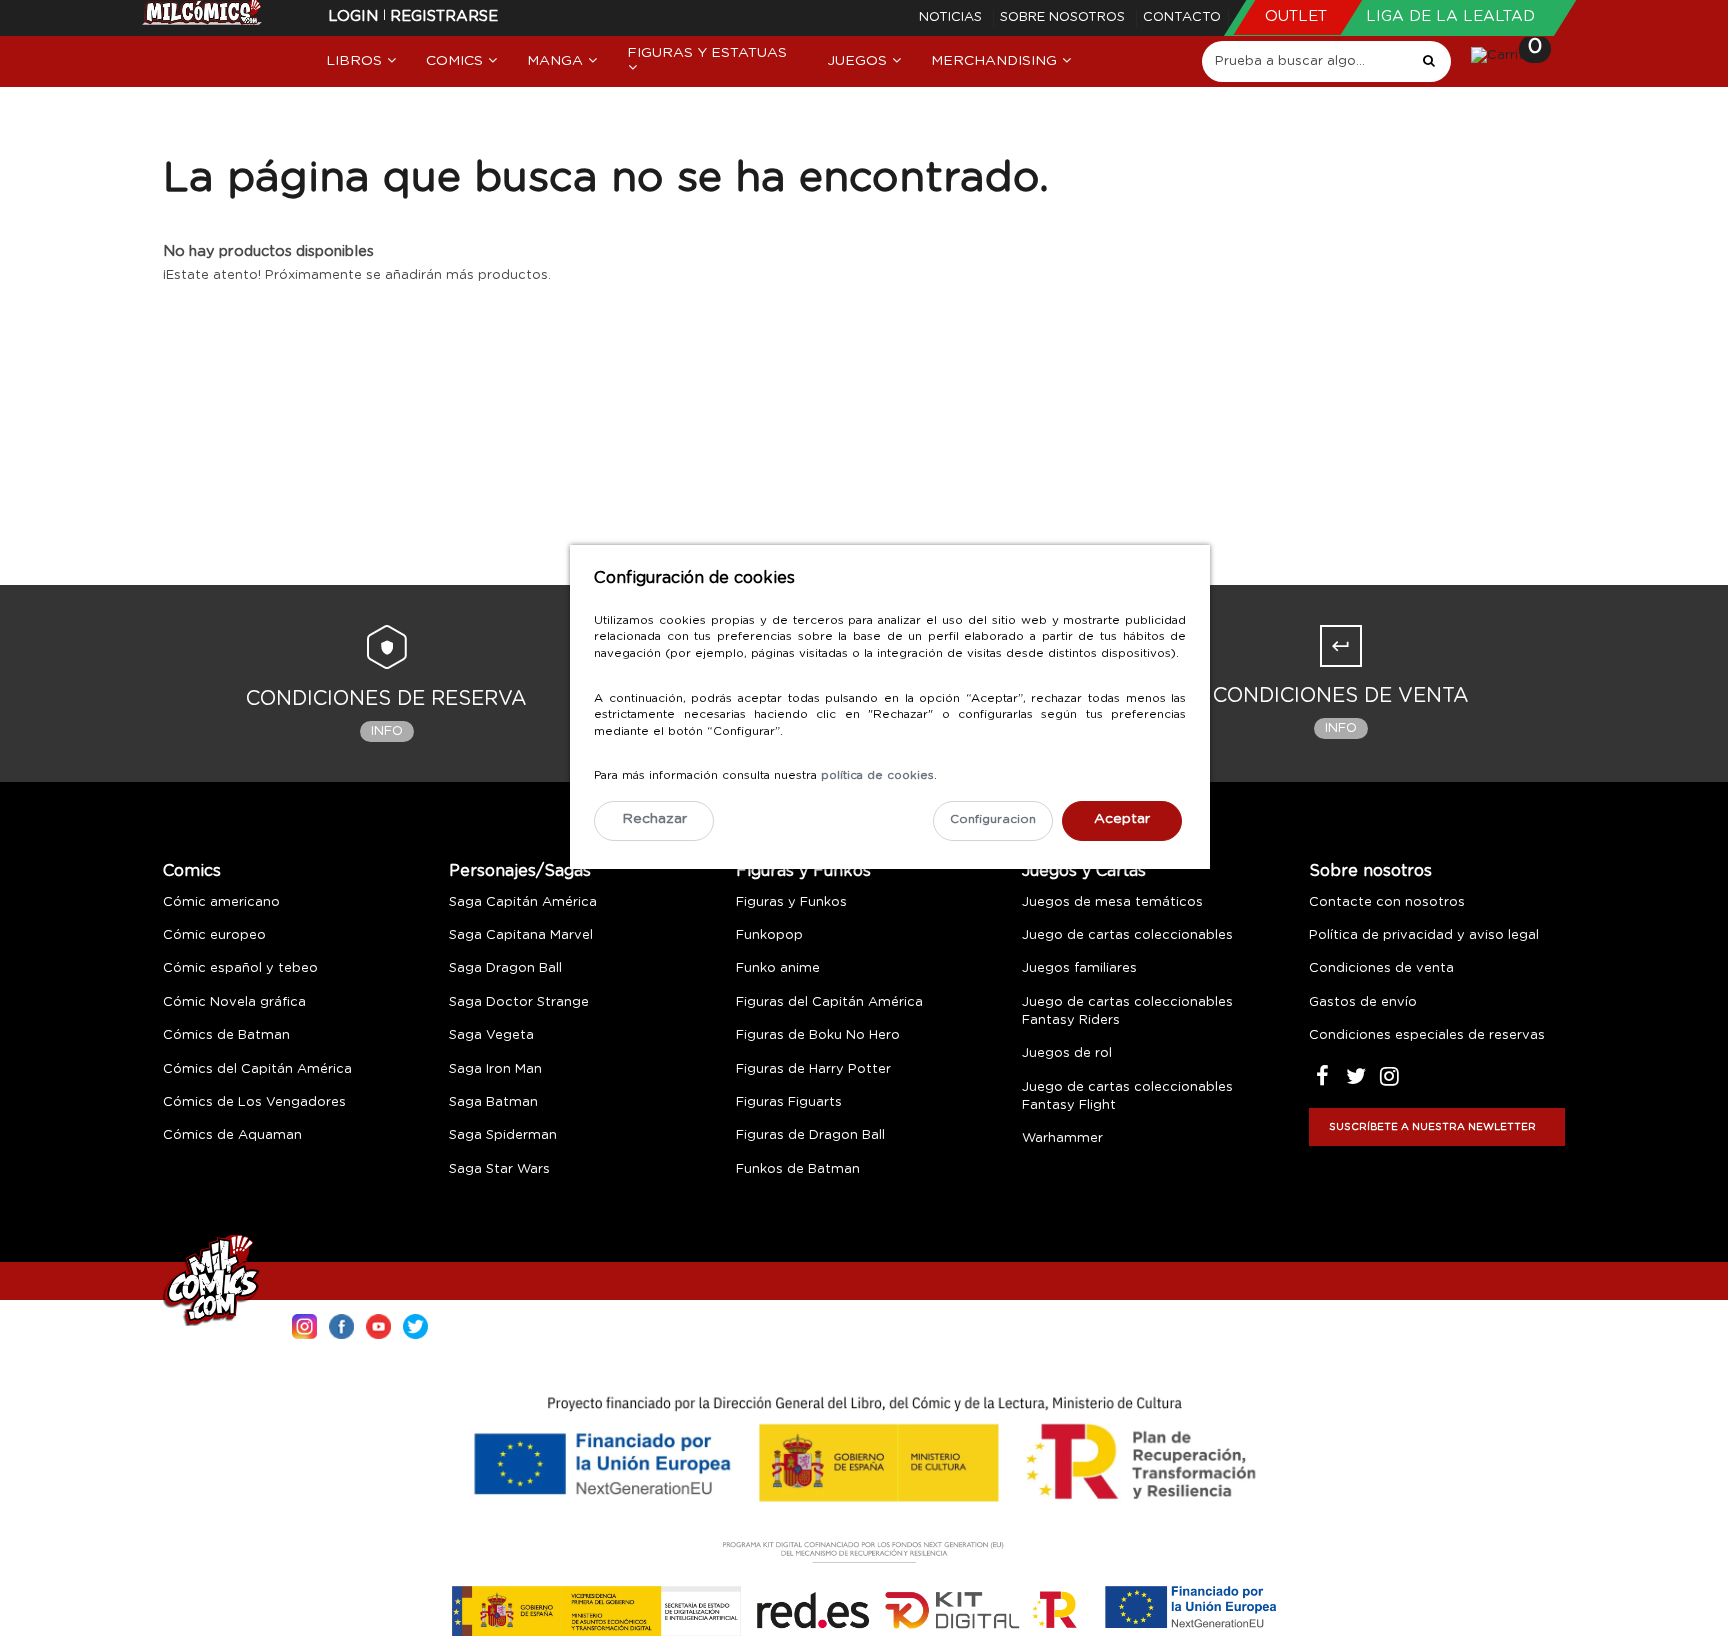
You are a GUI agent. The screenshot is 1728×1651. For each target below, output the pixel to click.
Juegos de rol (1067, 1053)
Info (387, 731)
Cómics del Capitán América (257, 1069)
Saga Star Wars (499, 1169)
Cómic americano (221, 902)
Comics (192, 871)
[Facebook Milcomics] (341, 1324)
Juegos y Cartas (1084, 871)
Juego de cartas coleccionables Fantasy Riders (1127, 1011)
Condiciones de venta (1381, 968)
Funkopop (769, 935)
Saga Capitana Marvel (521, 935)
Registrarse (444, 16)
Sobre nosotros (1064, 17)
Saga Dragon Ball (505, 968)
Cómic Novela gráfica (234, 1002)
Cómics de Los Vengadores (254, 1102)
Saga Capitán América (523, 902)
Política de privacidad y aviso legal (1424, 935)
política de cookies (877, 775)
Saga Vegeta (491, 1035)
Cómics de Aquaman (232, 1135)
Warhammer (1062, 1138)
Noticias (952, 17)
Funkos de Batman (798, 1169)
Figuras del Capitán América (829, 1002)
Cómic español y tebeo (240, 968)
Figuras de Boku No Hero (818, 1035)
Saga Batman (493, 1102)
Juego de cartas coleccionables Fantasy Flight (1127, 1096)
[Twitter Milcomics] (415, 1324)
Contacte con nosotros (1387, 902)
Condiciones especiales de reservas (1427, 1035)
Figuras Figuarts (789, 1102)
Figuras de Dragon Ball (810, 1135)
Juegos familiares (1079, 968)
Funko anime (778, 968)
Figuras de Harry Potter (813, 1069)
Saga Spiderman (503, 1135)
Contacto (1182, 17)
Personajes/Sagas (520, 871)
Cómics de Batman (226, 1035)
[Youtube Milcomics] (378, 1324)
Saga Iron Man (495, 1069)
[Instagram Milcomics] (304, 1324)
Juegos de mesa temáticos (1112, 902)
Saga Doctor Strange (519, 1002)
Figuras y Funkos (803, 871)
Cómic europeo (214, 935)
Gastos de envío (1363, 1002)
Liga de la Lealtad (1450, 16)
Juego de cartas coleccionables (1127, 935)
